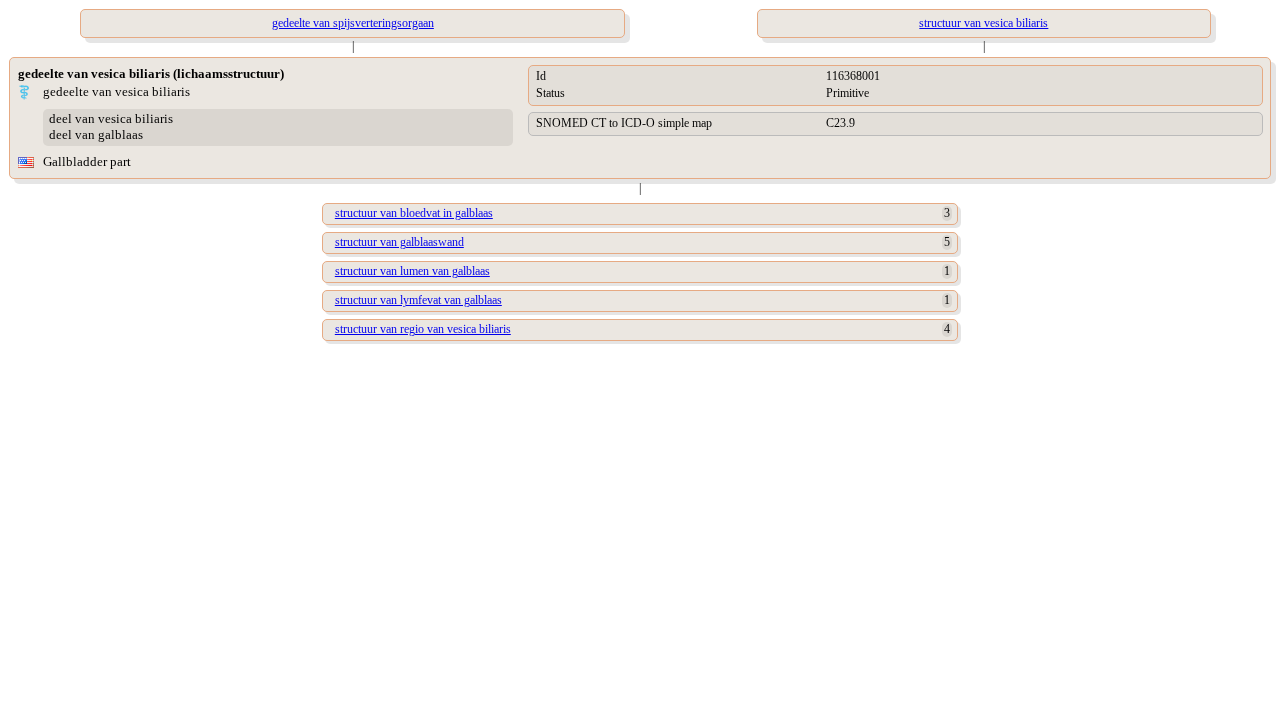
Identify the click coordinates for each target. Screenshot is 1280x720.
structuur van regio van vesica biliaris (423, 329)
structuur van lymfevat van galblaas (418, 300)
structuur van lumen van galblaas (412, 271)
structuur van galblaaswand (399, 242)
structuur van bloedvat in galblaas (414, 213)
